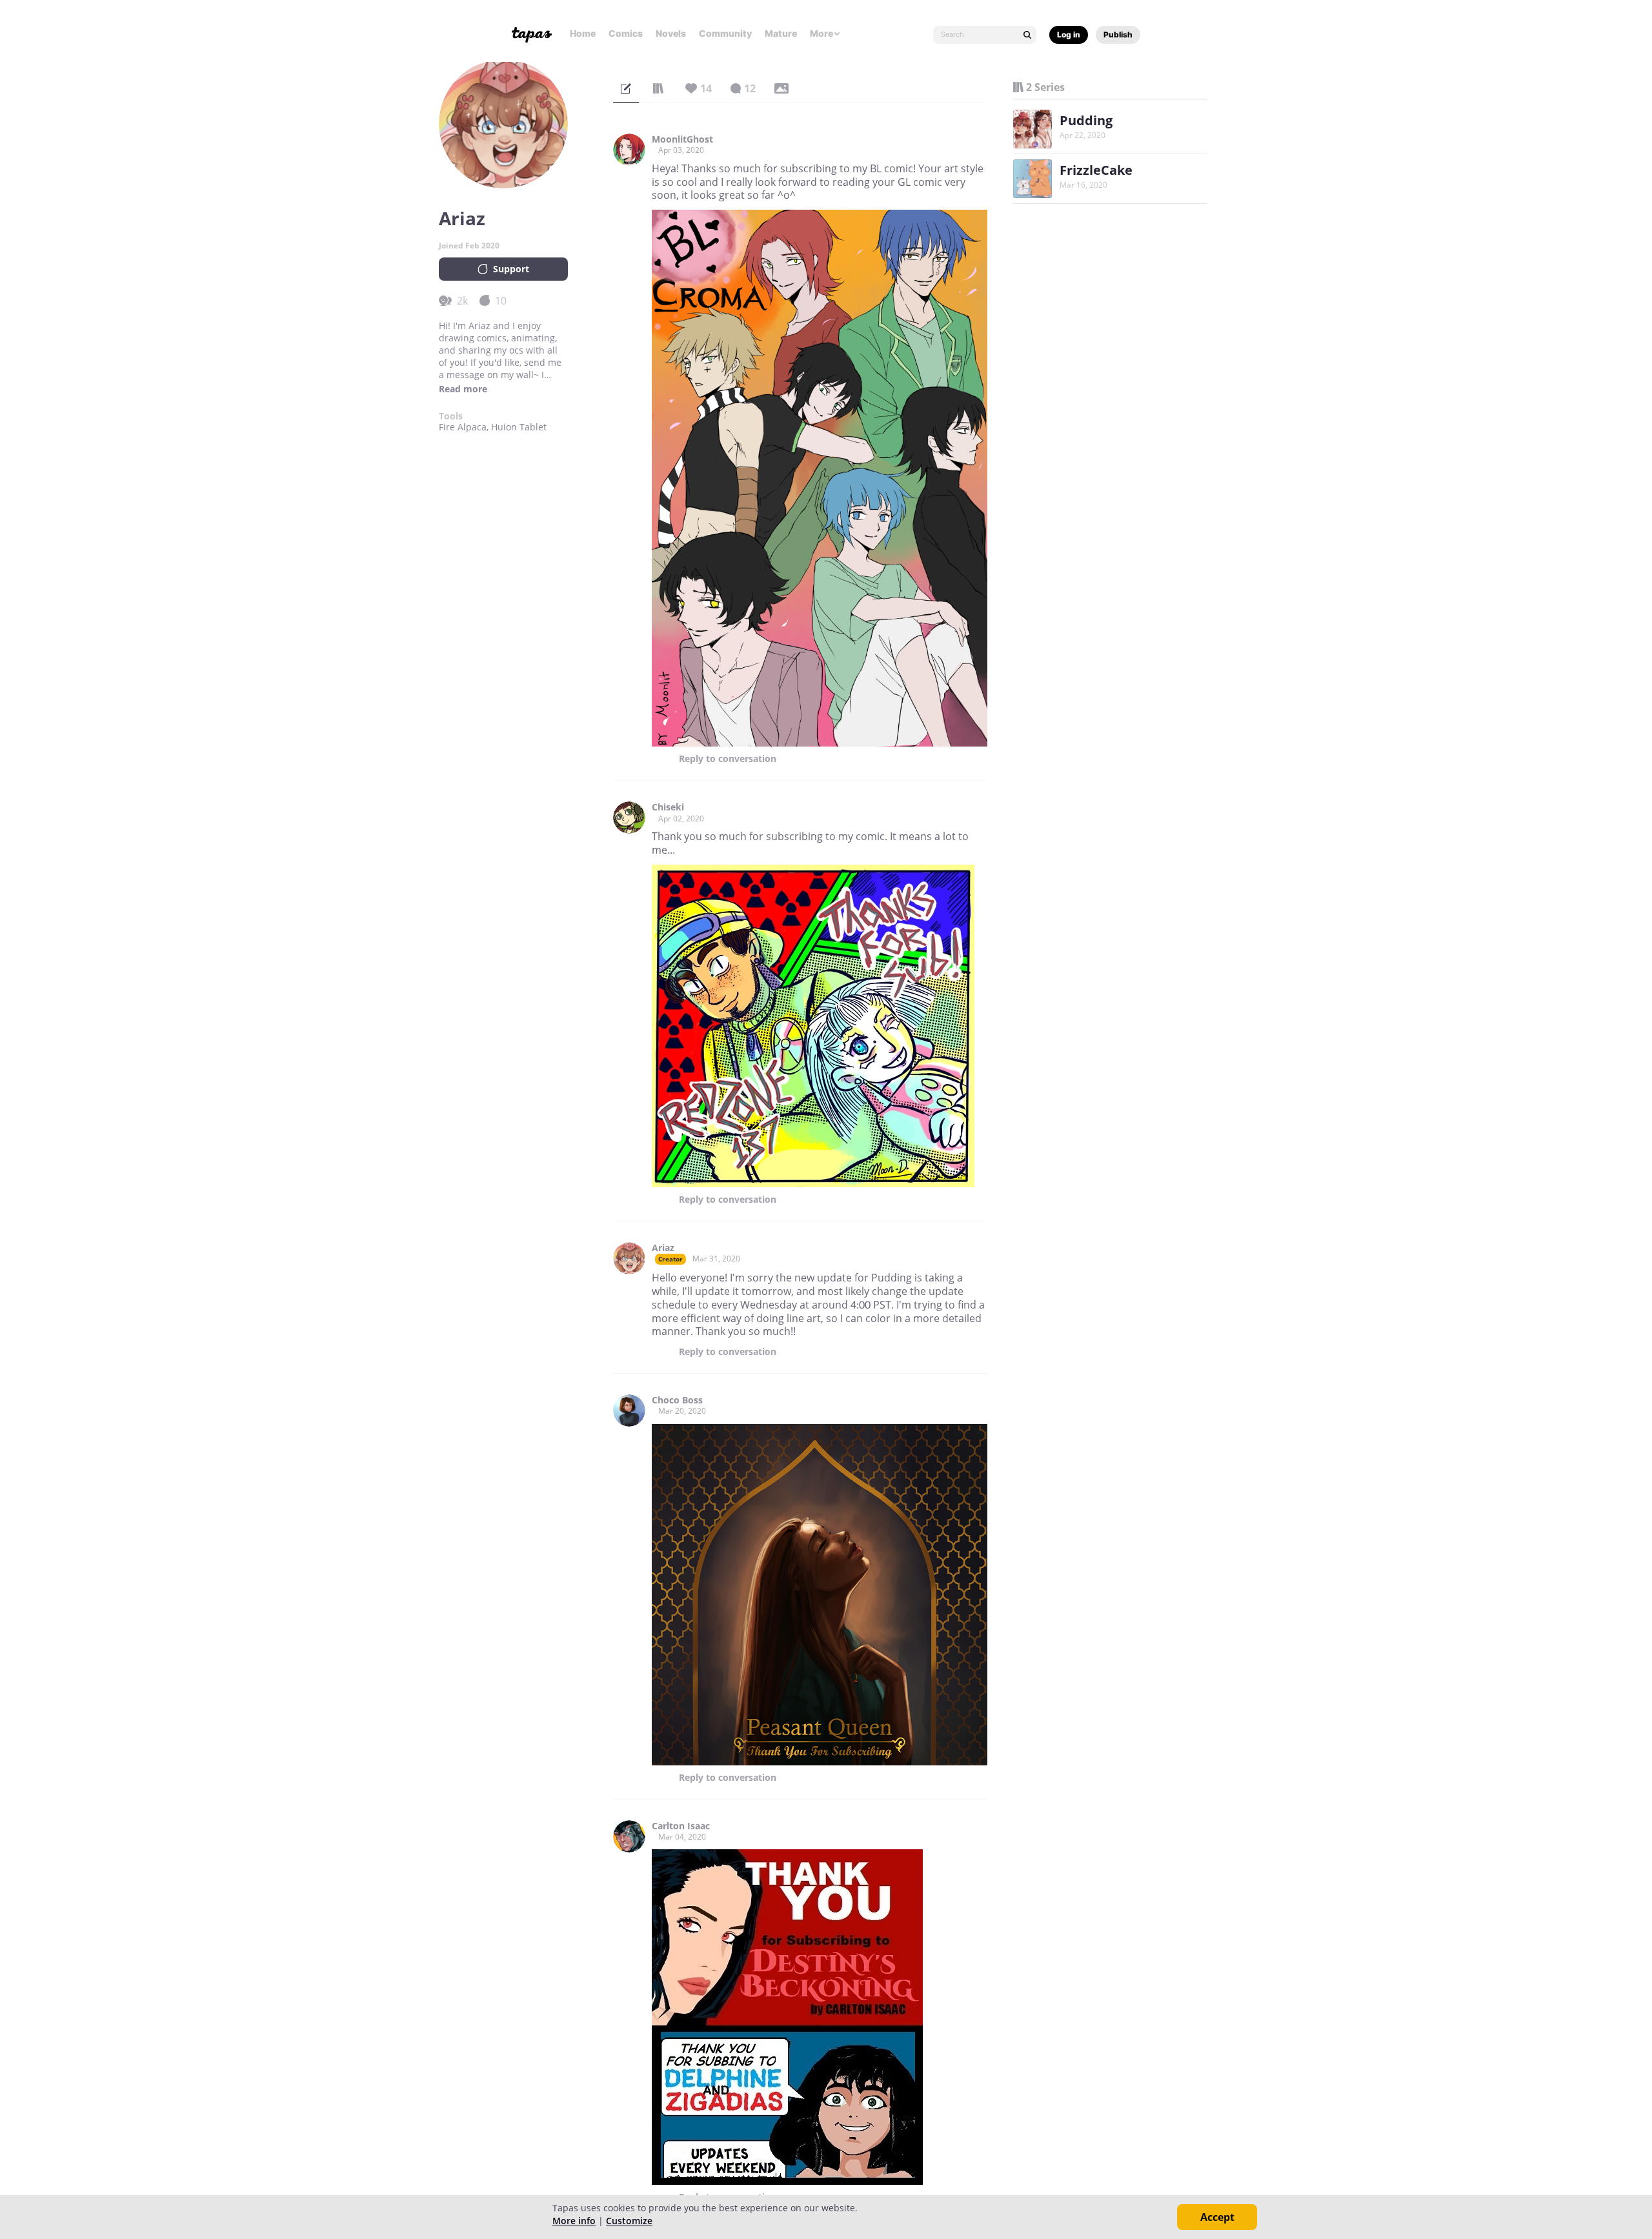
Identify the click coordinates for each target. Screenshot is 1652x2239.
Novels (671, 33)
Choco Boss (677, 1400)
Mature (781, 33)
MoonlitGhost (682, 139)
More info (574, 2221)
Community (725, 33)
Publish (1118, 35)
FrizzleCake (1096, 170)
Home (583, 33)
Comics (626, 33)
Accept (1217, 2217)
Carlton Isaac (681, 1826)
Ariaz (663, 1248)
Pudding (1086, 120)
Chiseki (668, 807)
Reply (728, 759)
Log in (1069, 35)
